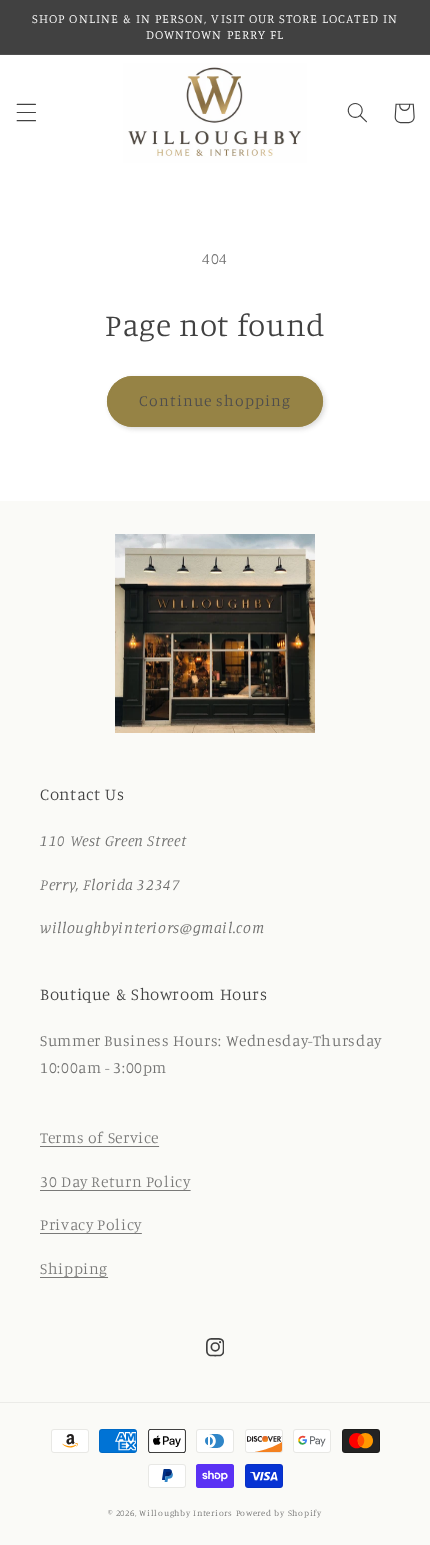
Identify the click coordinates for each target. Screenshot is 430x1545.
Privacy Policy (91, 1224)
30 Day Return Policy (115, 1181)
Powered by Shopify (279, 1512)
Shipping (74, 1268)
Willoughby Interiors (187, 1512)
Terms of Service (99, 1137)
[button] (26, 113)
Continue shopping (215, 400)
